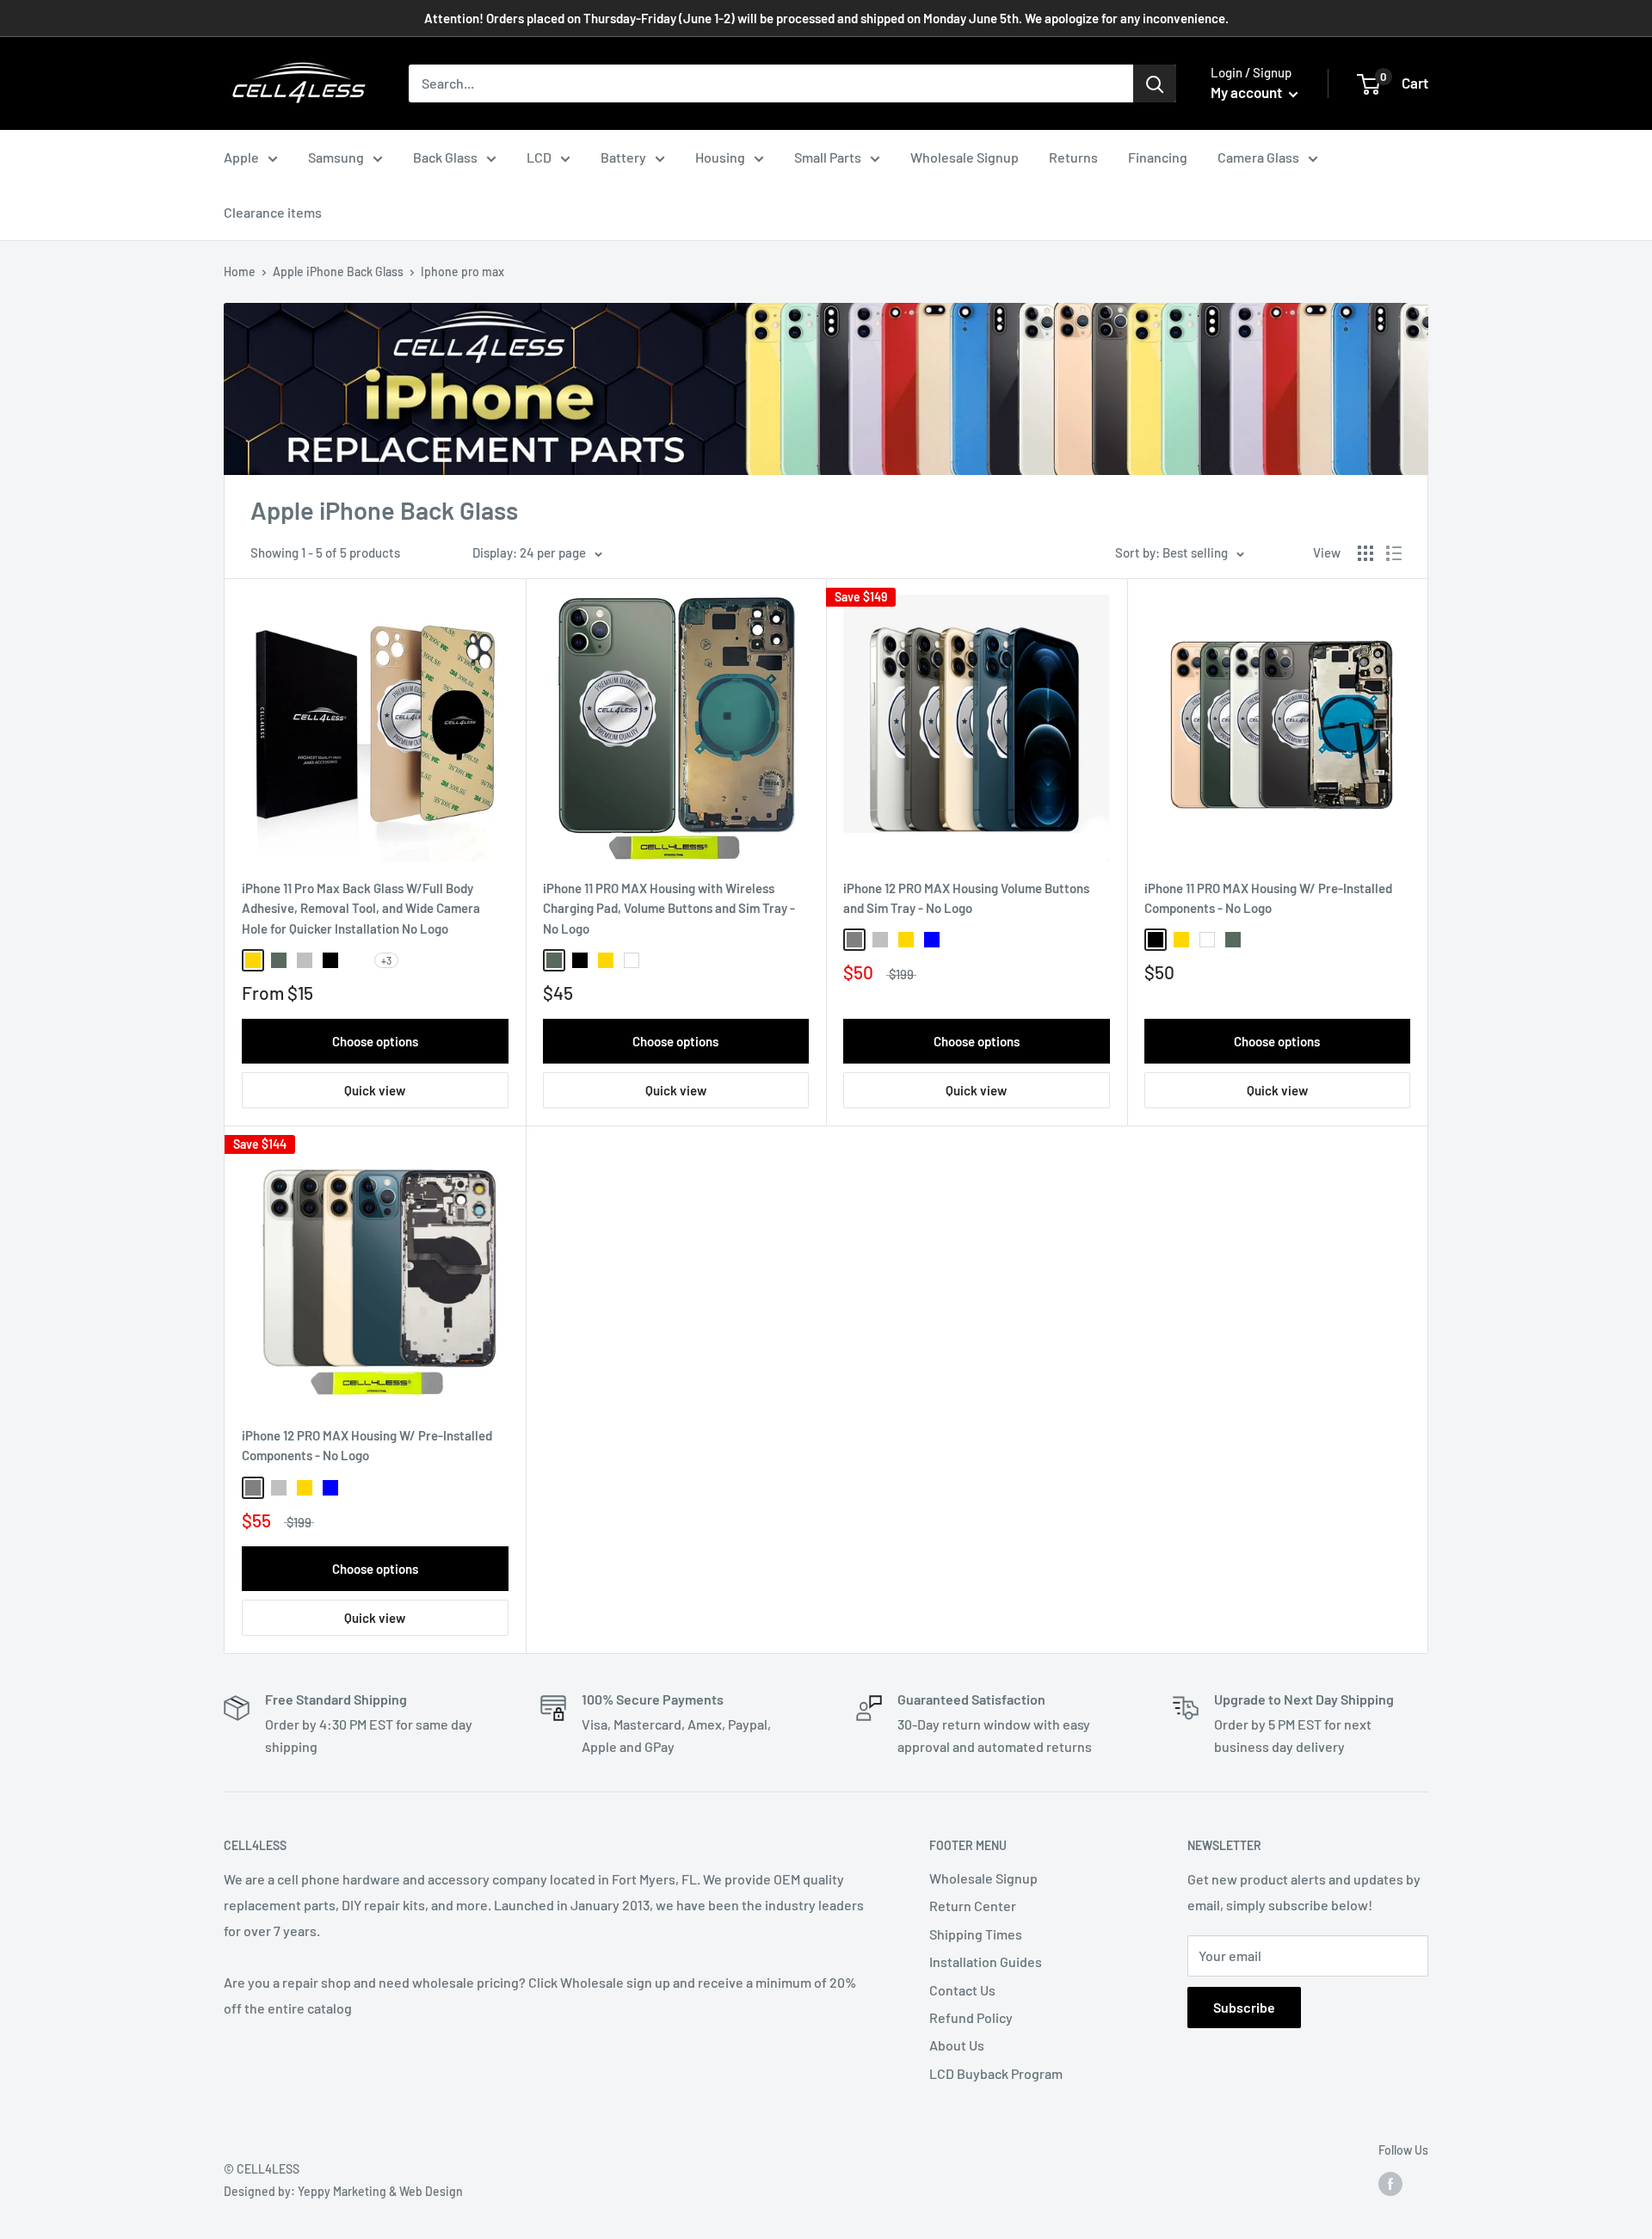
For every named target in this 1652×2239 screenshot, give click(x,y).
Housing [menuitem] (720, 157)
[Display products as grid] (1365, 553)
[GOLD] (1181, 940)
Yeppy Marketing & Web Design (380, 2191)
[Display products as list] (1394, 553)
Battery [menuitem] (623, 157)
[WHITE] (1207, 940)
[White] (632, 960)
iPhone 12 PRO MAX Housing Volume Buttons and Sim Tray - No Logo (966, 898)
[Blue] (932, 940)
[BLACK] (1156, 940)
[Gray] (854, 940)
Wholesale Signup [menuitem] (965, 157)
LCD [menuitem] (539, 157)
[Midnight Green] (279, 960)
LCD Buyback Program (996, 2073)
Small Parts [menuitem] (828, 157)
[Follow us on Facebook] (1390, 2184)
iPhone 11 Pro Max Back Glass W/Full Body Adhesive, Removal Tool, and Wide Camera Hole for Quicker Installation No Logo (361, 908)
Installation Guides (986, 1961)
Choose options (375, 1041)
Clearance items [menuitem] (273, 212)
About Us (957, 2045)
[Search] (1155, 83)
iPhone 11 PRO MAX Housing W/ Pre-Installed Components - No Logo (1268, 898)
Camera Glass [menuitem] (1258, 157)
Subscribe (1244, 2007)
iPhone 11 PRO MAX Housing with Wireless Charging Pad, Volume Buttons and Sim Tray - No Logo (669, 908)
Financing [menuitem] (1158, 157)
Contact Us (962, 1990)
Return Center (973, 1906)
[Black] (330, 960)
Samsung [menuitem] (336, 157)
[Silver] (880, 940)
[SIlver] (305, 960)
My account (1248, 92)
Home (240, 271)
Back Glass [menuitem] (445, 157)
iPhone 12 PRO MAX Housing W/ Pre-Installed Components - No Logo (367, 1445)
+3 (386, 960)
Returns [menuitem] (1073, 157)
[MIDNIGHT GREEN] (1233, 940)
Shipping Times (976, 1934)
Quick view (375, 1090)
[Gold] (253, 960)
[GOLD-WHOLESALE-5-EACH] (356, 960)
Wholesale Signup (983, 1878)
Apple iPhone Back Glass (338, 271)
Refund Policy (971, 2017)
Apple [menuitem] (241, 157)
